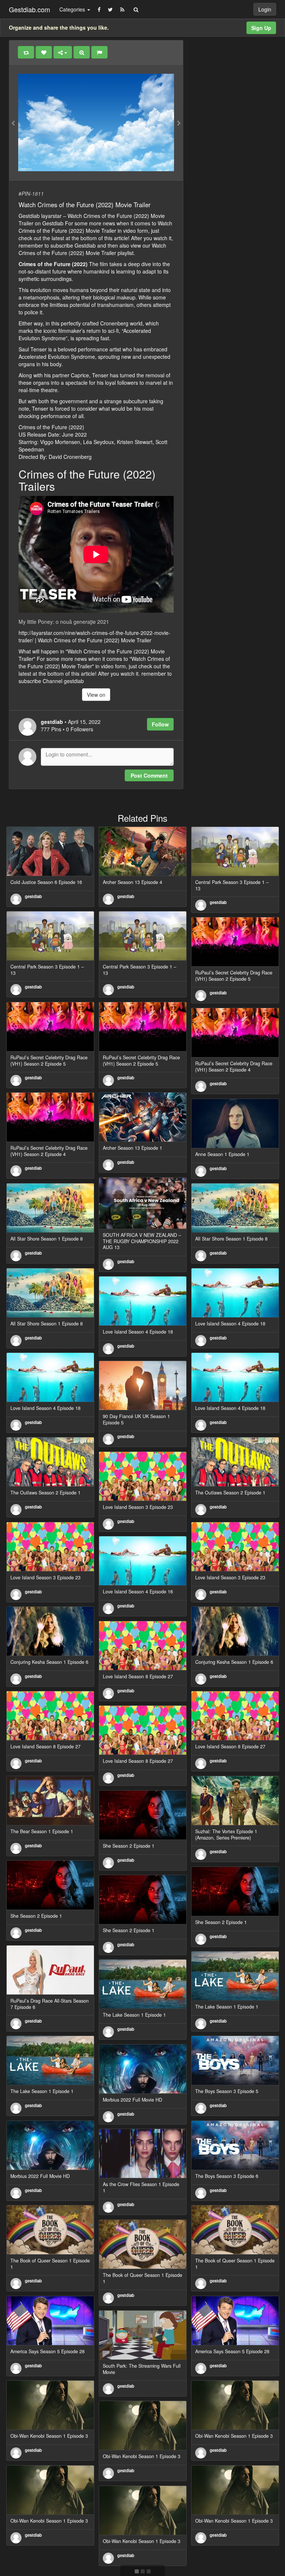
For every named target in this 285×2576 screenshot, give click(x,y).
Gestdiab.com (30, 9)
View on (96, 695)
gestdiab (33, 896)
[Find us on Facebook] (99, 9)
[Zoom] (82, 52)
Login (265, 9)
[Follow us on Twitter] (110, 9)
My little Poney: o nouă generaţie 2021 (64, 622)
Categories (73, 9)
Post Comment (149, 775)
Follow (160, 724)
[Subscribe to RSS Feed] (122, 9)
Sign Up (261, 28)
